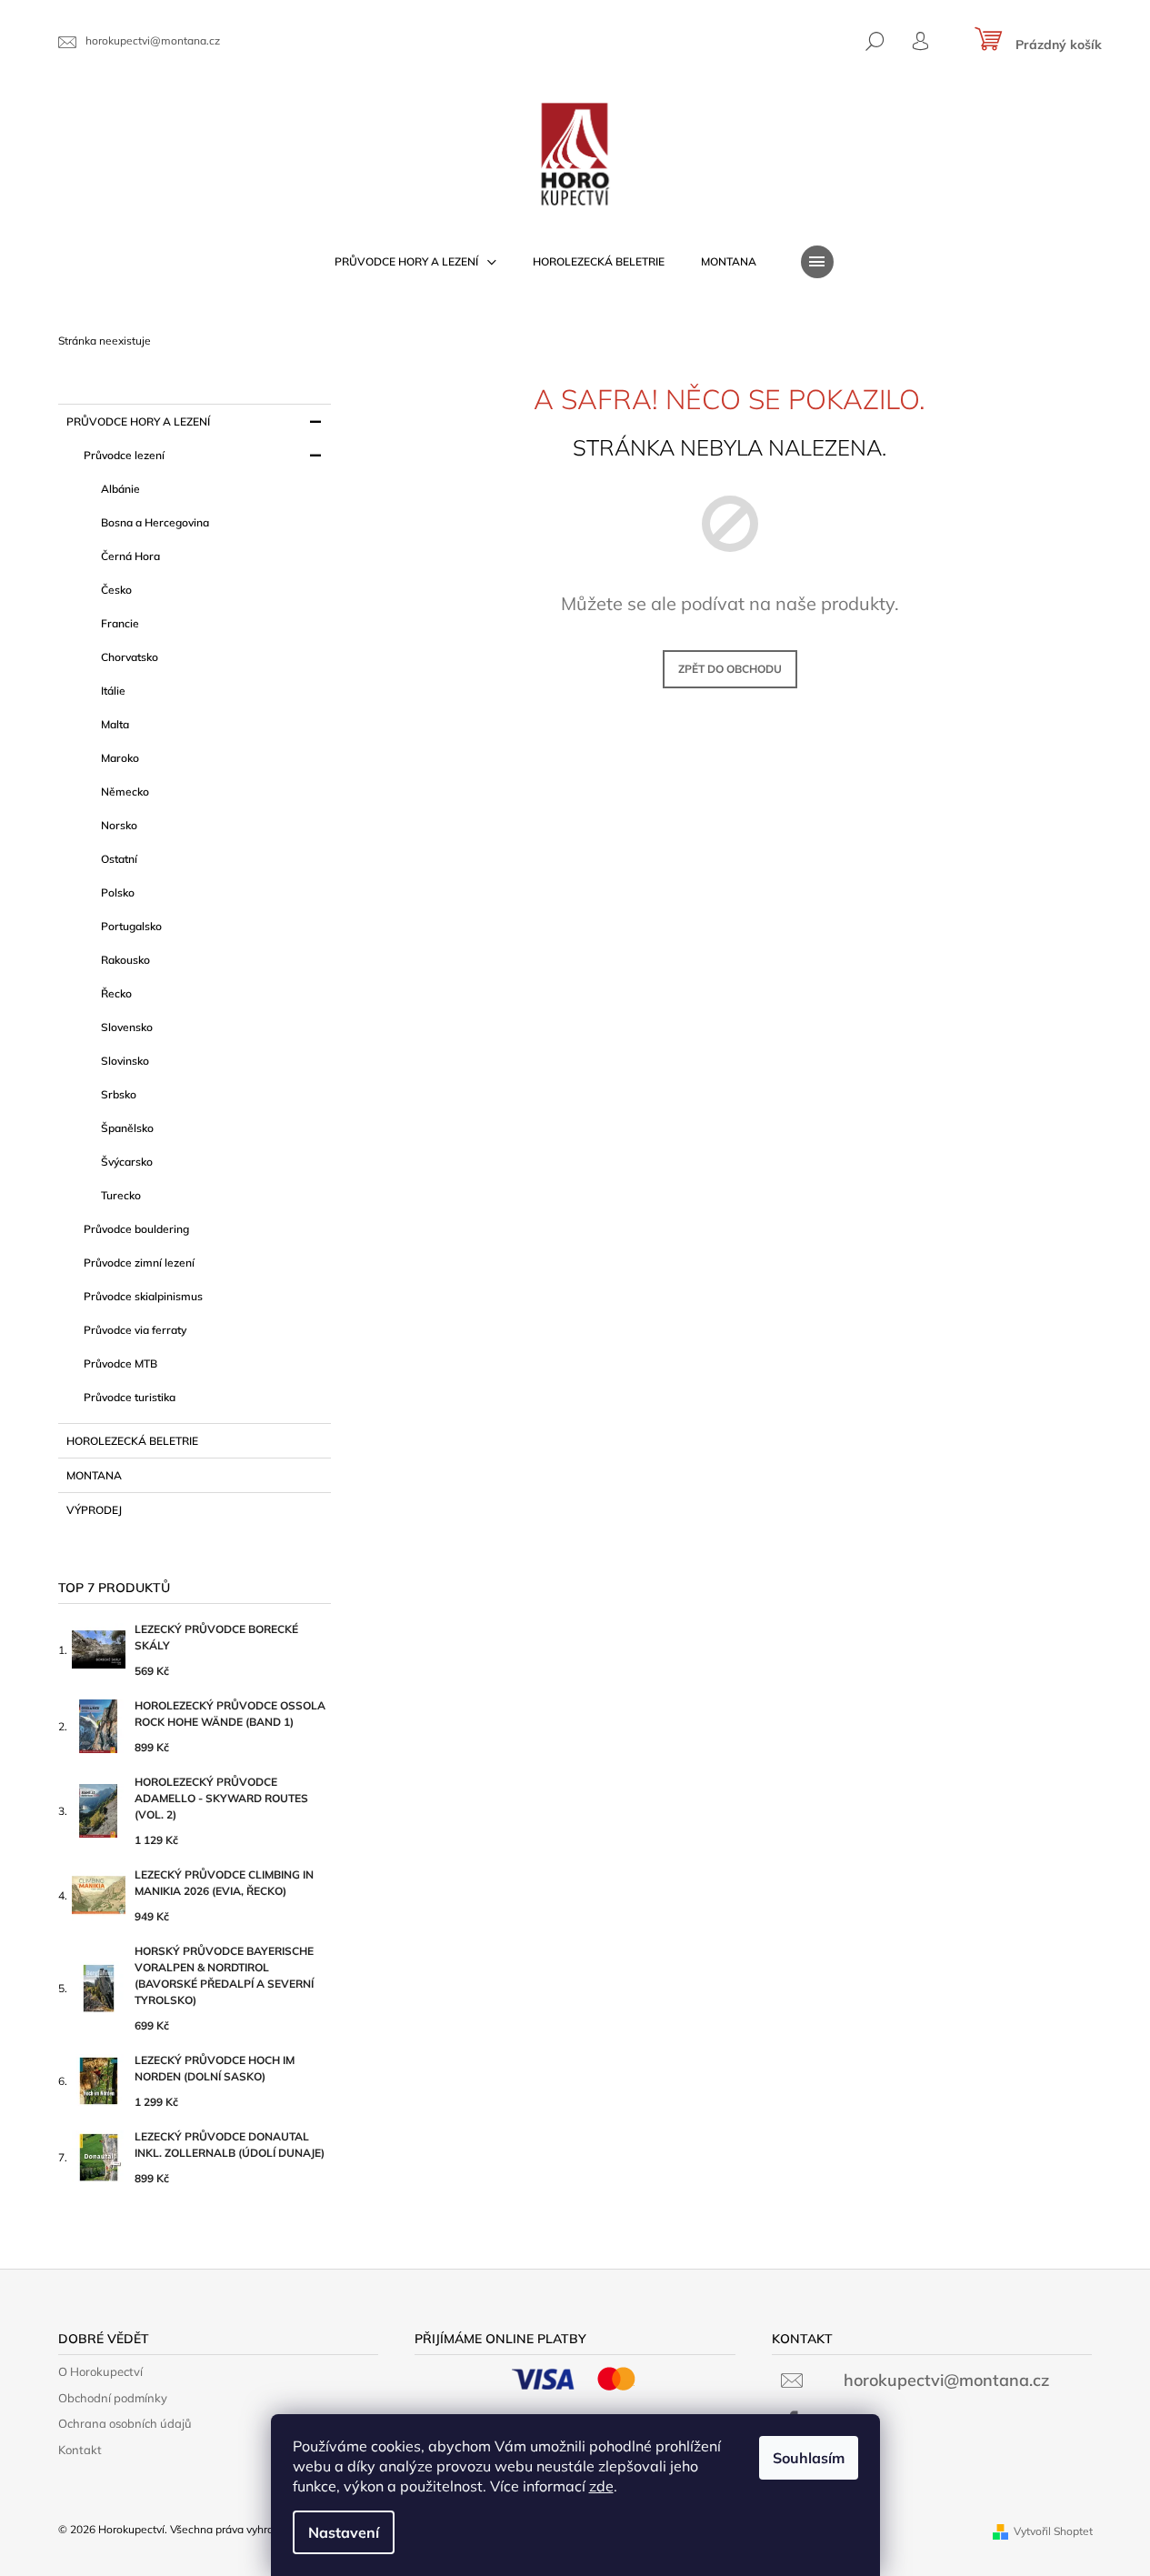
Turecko (121, 1195)
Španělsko (127, 1128)
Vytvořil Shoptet (1053, 2531)
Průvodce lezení (124, 455)
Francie (120, 623)
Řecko (116, 993)
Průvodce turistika (130, 1397)
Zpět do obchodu (730, 669)
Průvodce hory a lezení (138, 421)
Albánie (120, 489)
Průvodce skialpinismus (143, 1296)
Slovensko (127, 1027)
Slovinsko (125, 1061)
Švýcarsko (127, 1162)
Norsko (119, 825)
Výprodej (94, 1510)
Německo (125, 792)
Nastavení (344, 2532)
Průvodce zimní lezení (139, 1263)
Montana (94, 1475)
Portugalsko (131, 926)
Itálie (113, 691)
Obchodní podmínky (113, 2398)
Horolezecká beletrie (132, 1441)
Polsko (118, 892)
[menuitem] (415, 262)
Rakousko (125, 960)
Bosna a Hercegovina (155, 522)
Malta (115, 724)
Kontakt (80, 2450)
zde (601, 2486)
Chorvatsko (130, 657)
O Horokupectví (100, 2371)
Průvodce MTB (120, 1363)
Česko (116, 590)
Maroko (120, 758)
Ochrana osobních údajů (125, 2423)
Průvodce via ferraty (135, 1330)
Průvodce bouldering (136, 1229)
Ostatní (119, 859)
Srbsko (119, 1094)
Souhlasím (809, 2458)
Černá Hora (130, 556)
